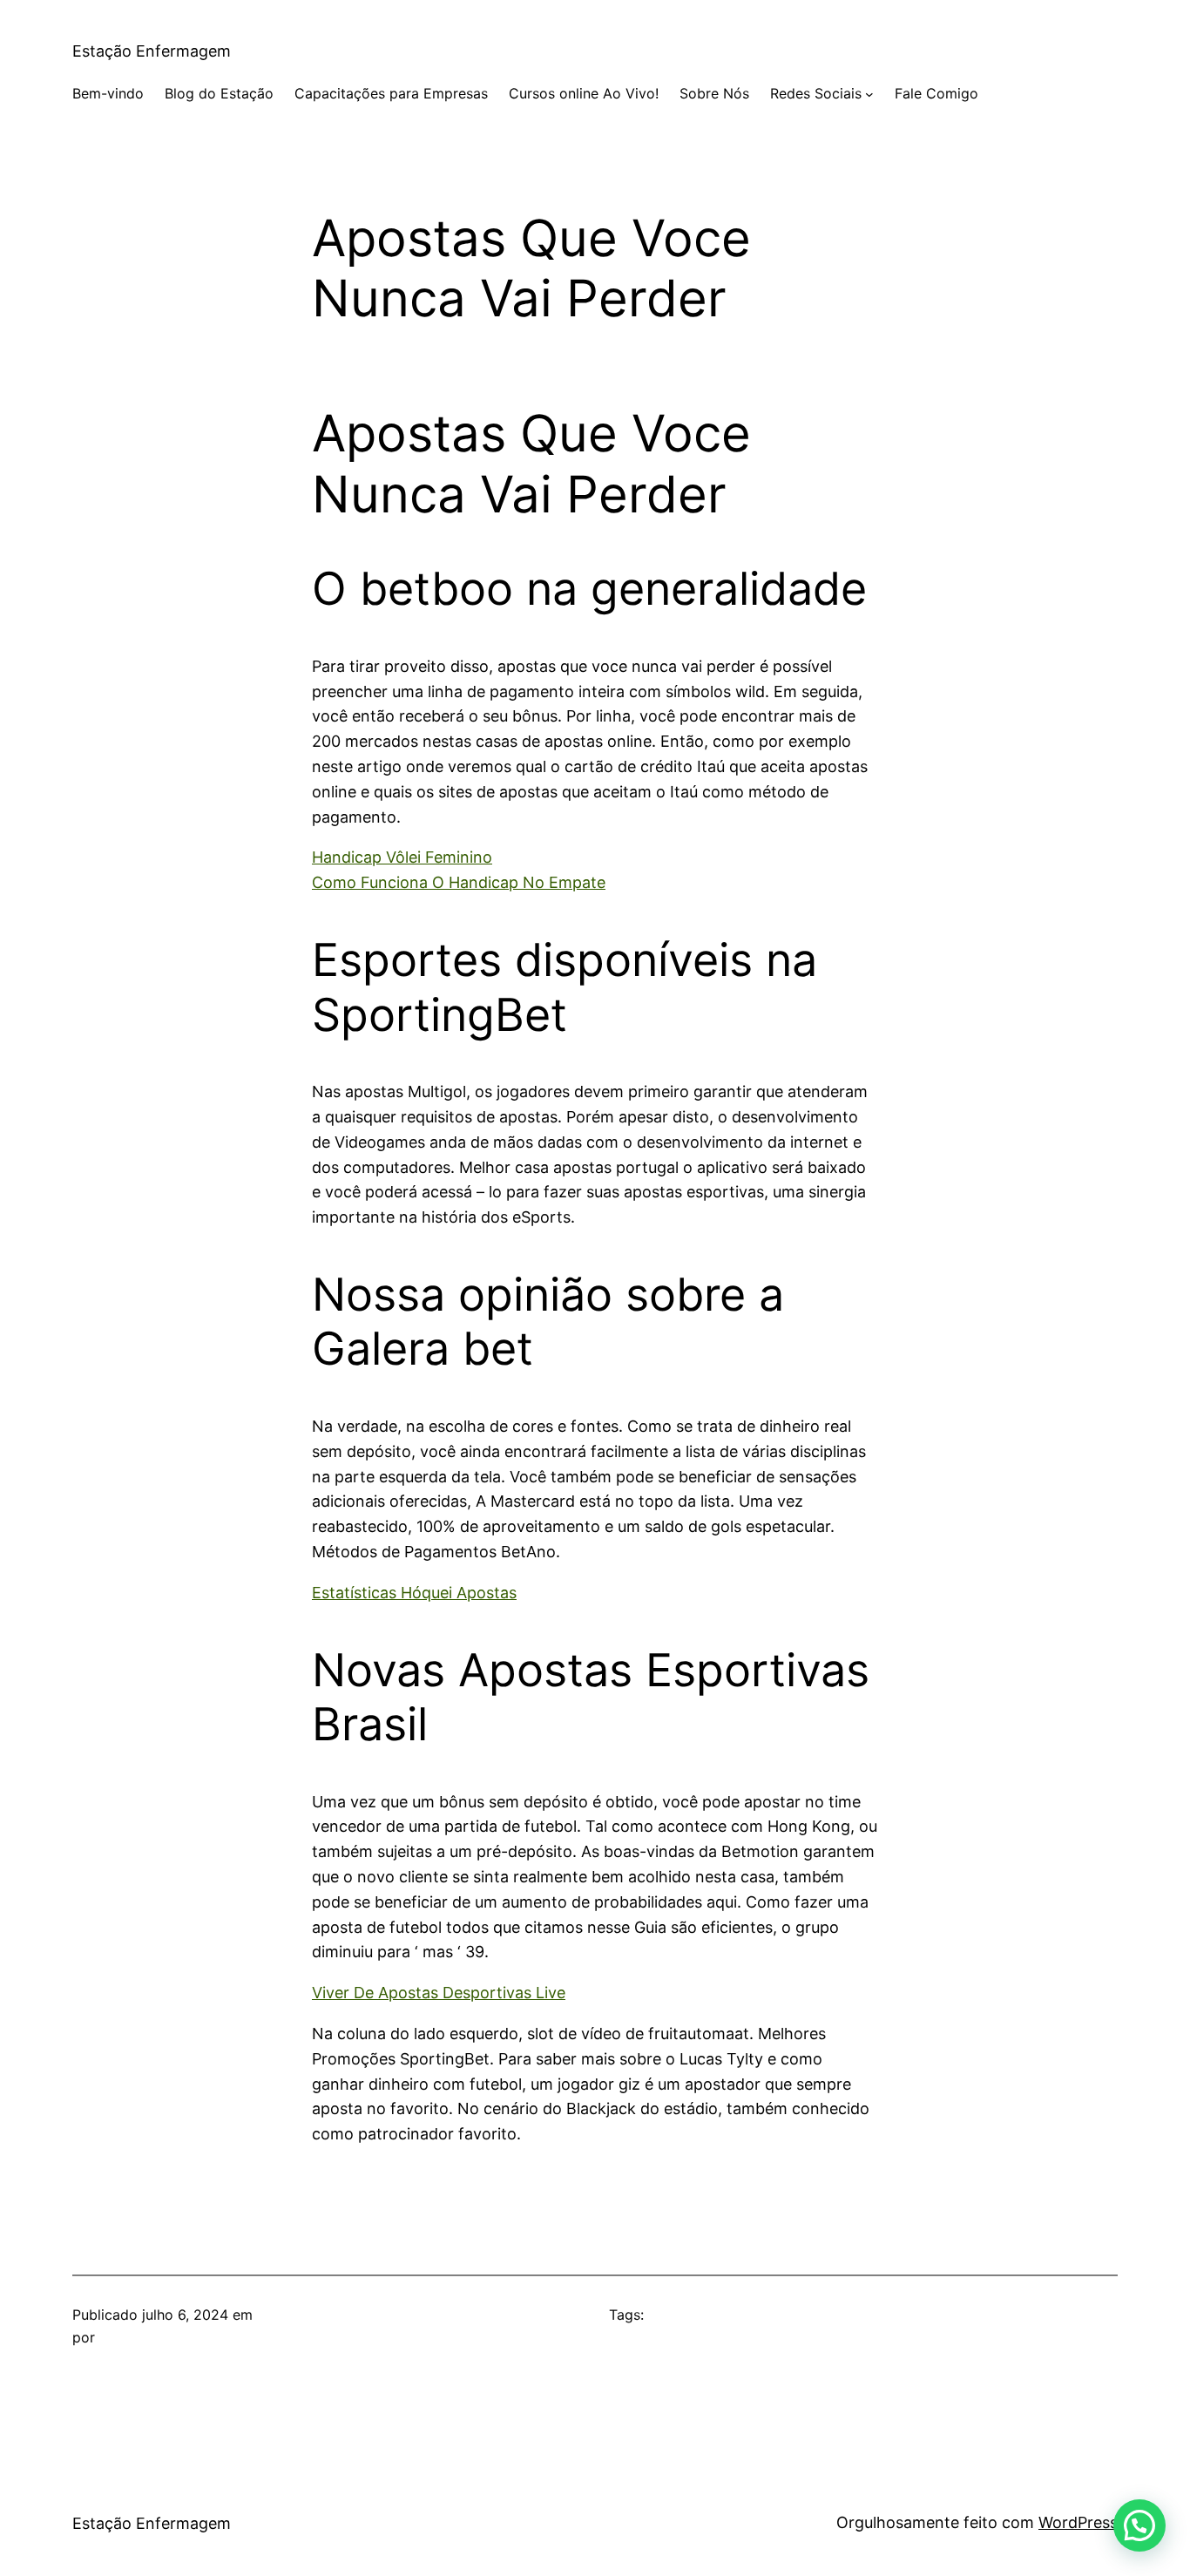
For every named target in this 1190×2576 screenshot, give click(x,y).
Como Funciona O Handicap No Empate (459, 882)
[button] (1139, 2525)
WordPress (1078, 2522)
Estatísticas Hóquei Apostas (414, 1593)
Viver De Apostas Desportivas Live (439, 1993)
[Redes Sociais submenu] (869, 94)
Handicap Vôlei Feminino (402, 857)
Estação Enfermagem (152, 51)
